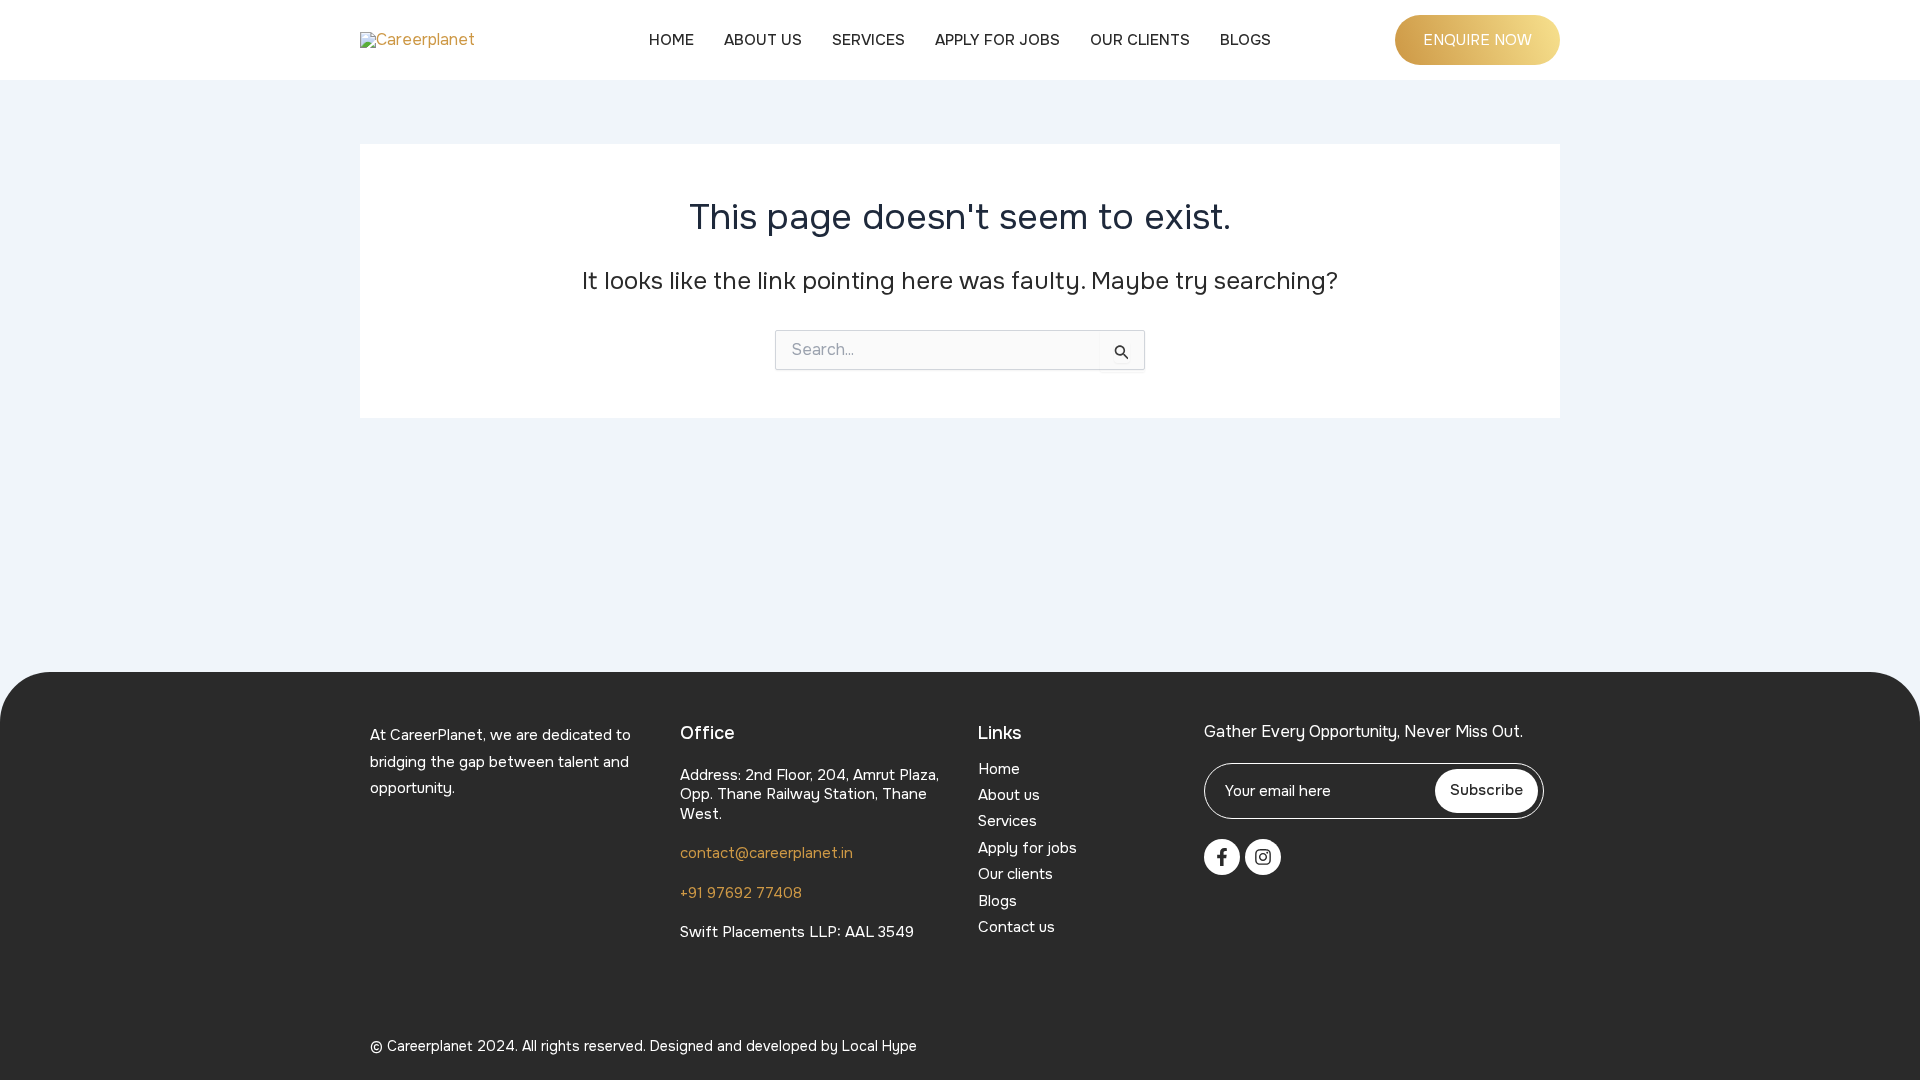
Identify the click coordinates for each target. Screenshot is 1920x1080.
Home (671, 40)
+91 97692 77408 (741, 893)
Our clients (1140, 40)
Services (868, 40)
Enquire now (1477, 40)
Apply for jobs (997, 40)
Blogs (1245, 40)
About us (763, 40)
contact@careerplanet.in (766, 853)
